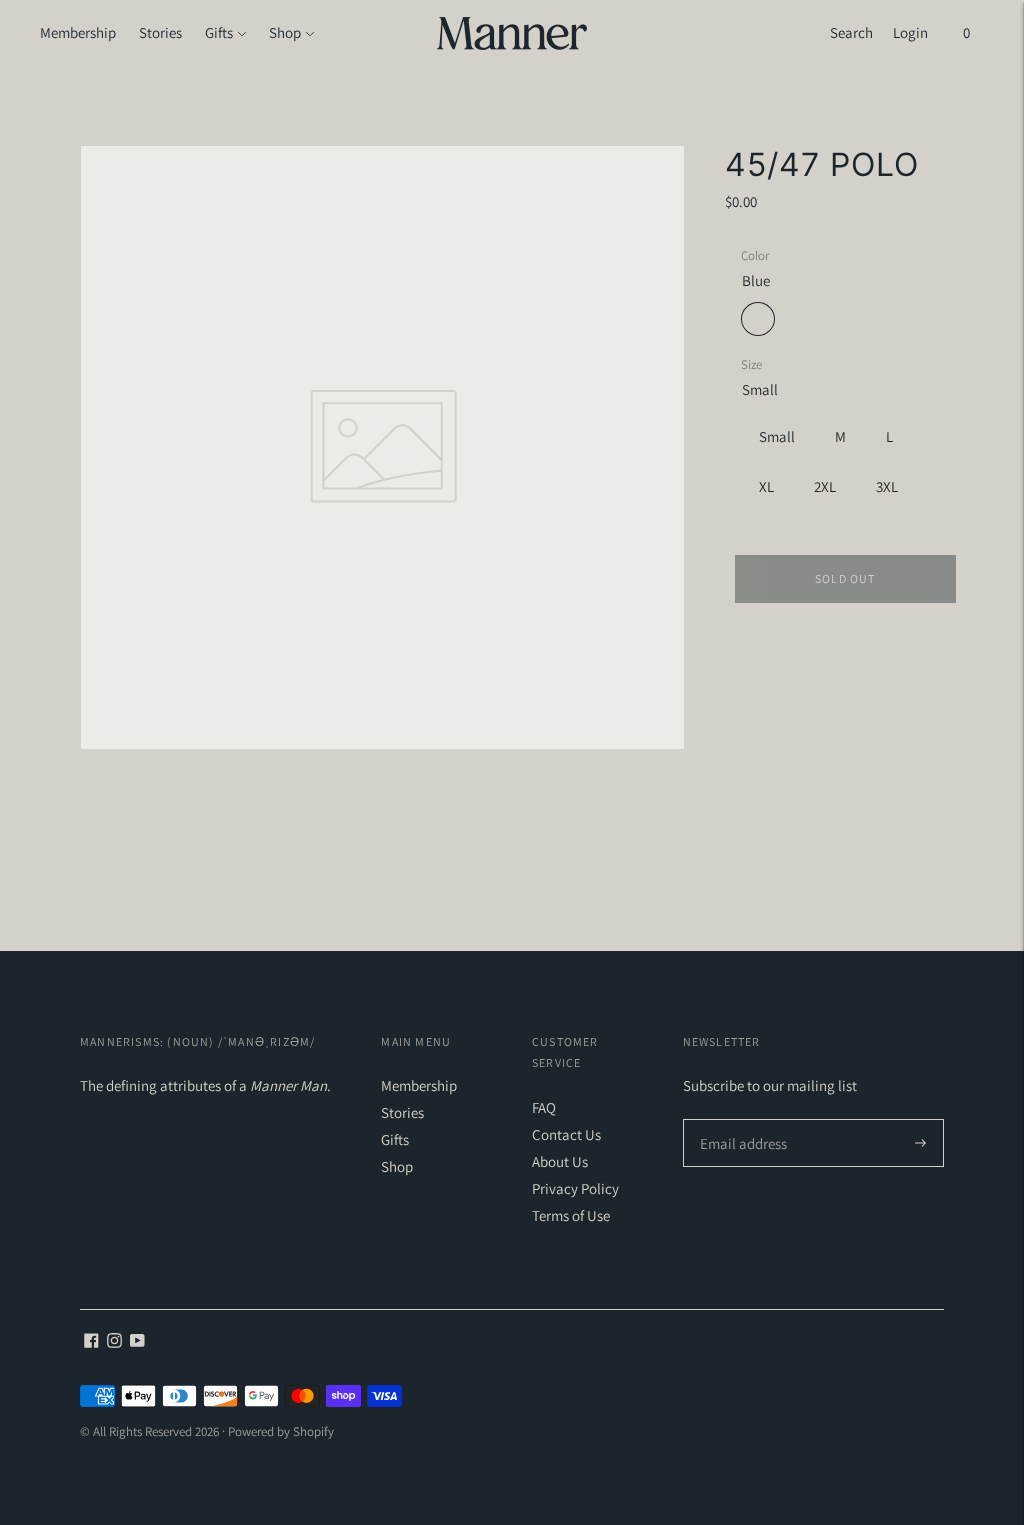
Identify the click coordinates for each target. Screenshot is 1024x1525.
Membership (78, 32)
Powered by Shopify (281, 1431)
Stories (160, 32)
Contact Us (566, 1134)
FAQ (544, 1107)
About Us (560, 1161)
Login (910, 32)
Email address (740, 1119)
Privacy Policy (575, 1188)
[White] (834, 319)
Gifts (219, 32)
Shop (285, 32)
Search (851, 32)
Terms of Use (571, 1215)
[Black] (796, 319)
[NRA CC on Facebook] (91, 1342)
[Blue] (758, 319)
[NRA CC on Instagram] (114, 1342)
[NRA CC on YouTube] (137, 1342)
